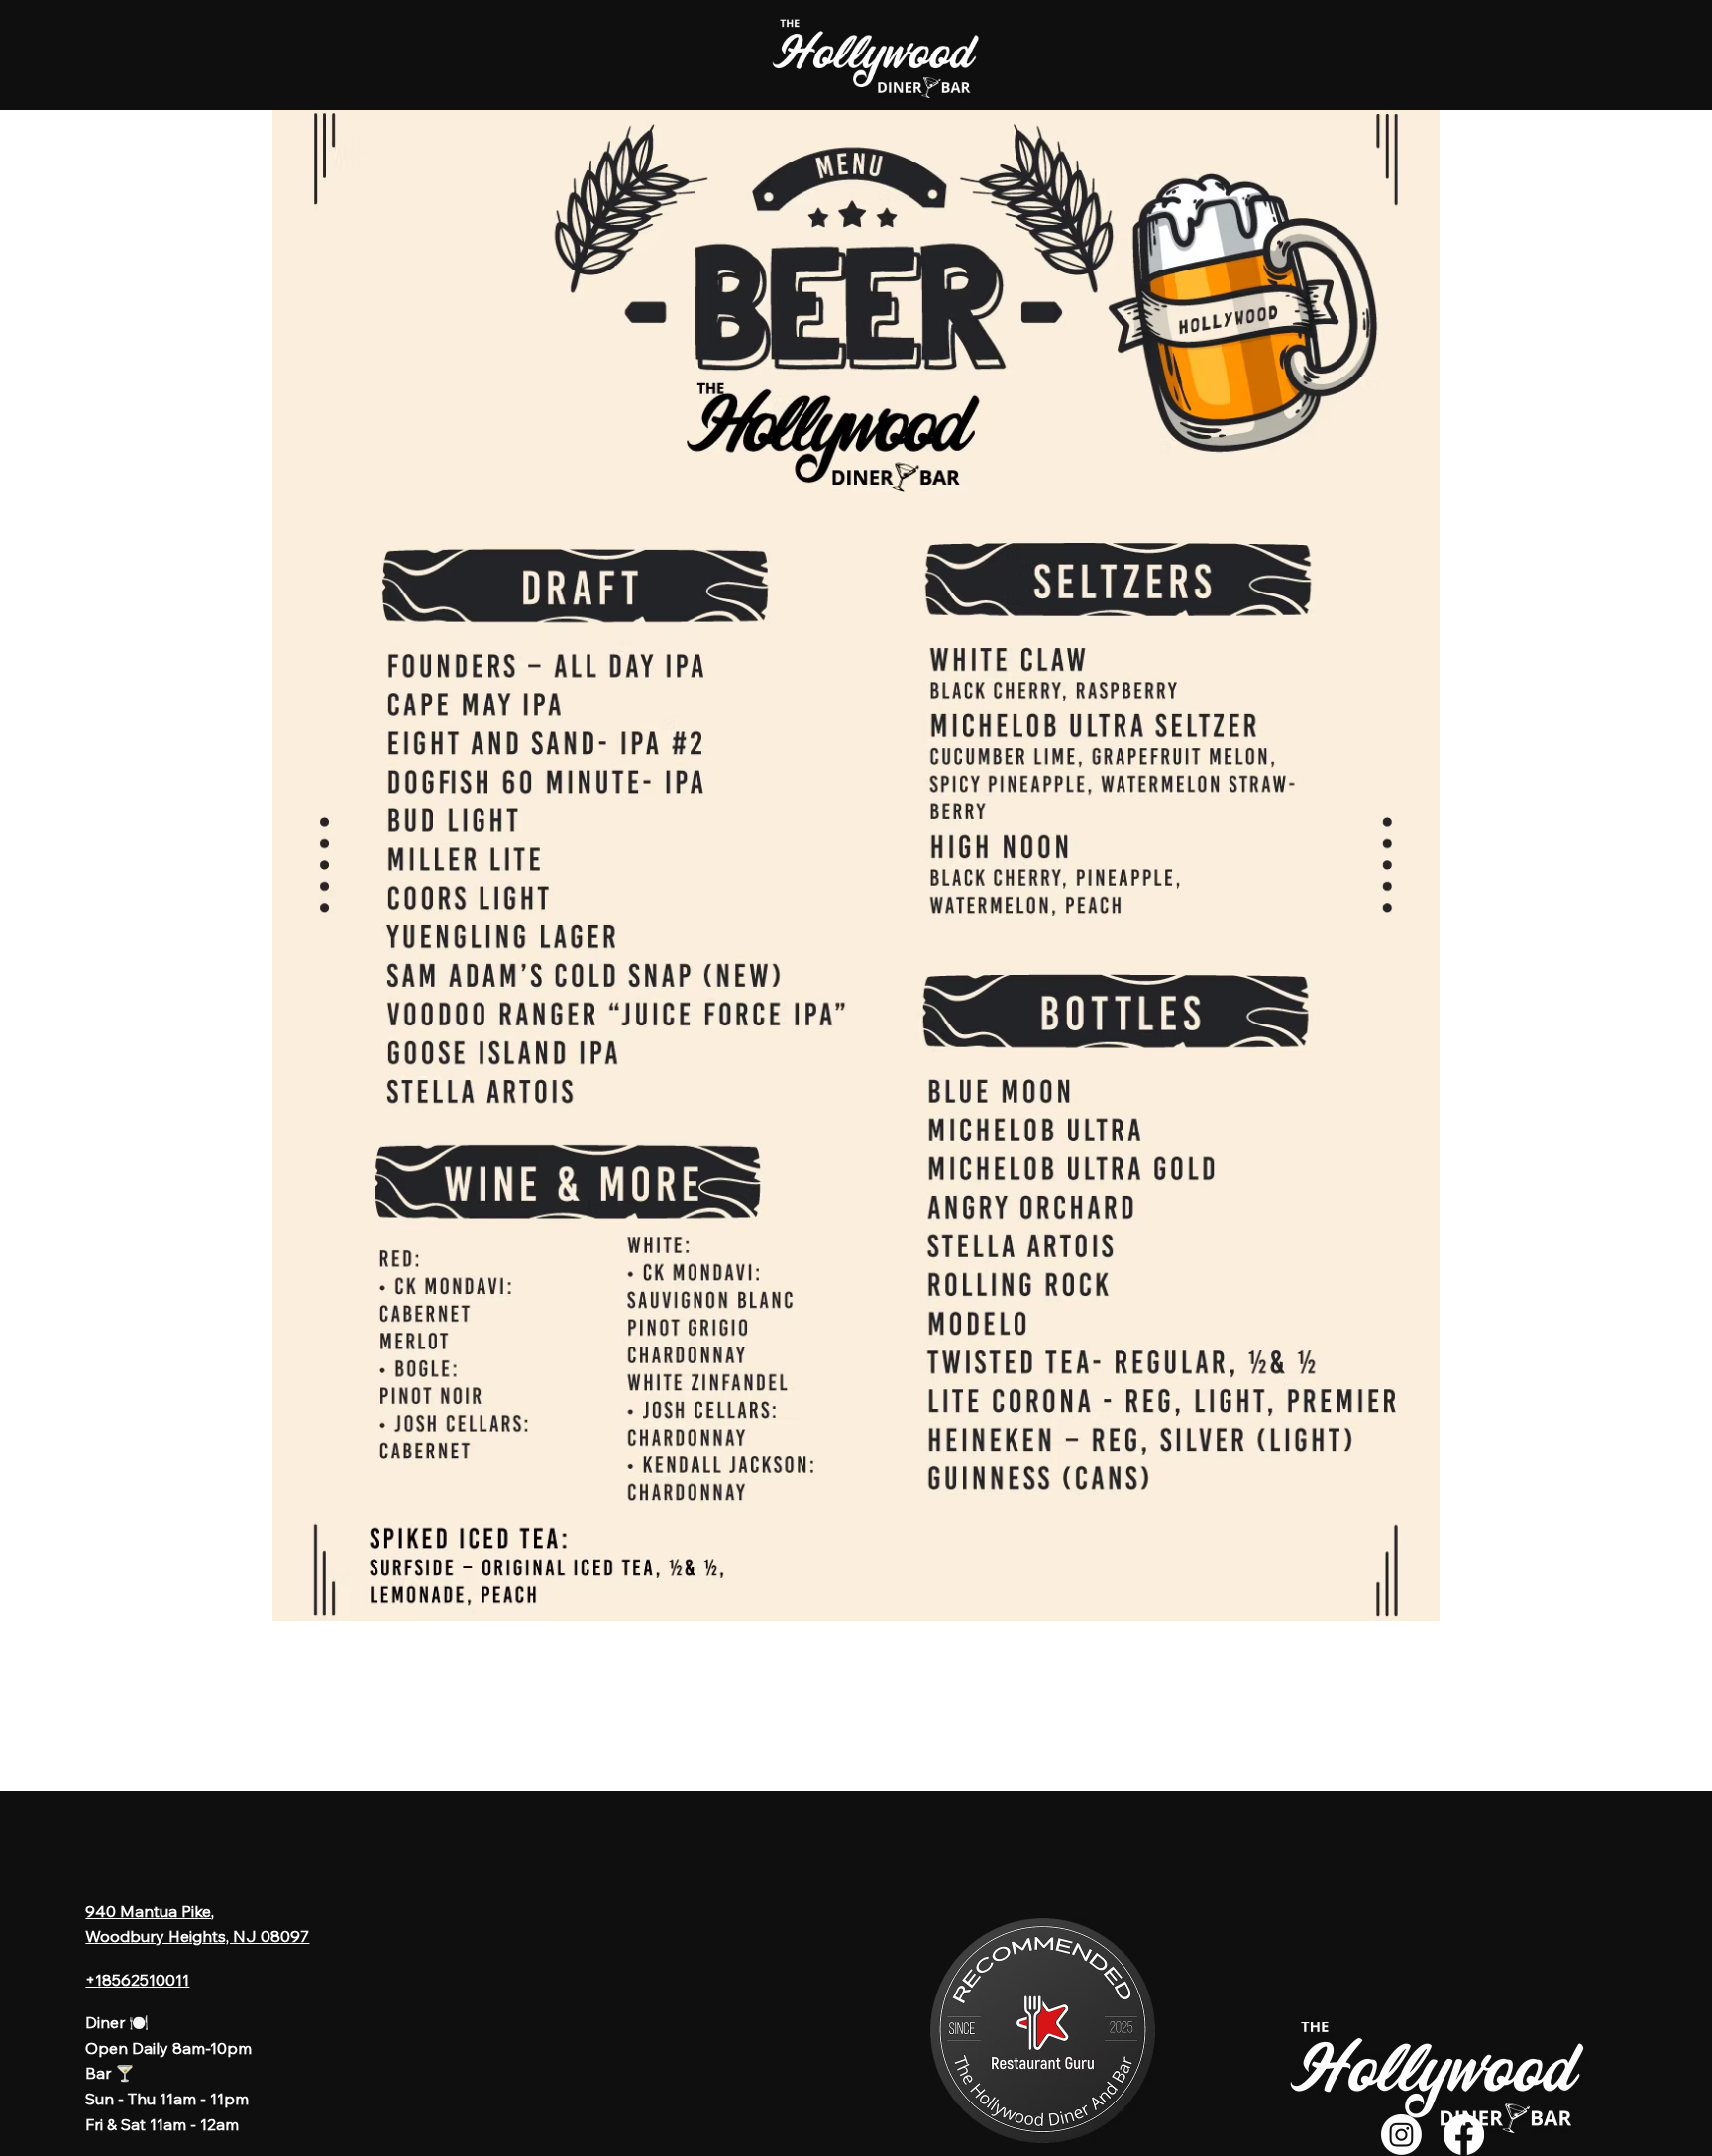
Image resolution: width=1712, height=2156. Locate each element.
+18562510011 (137, 1980)
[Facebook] (1464, 2135)
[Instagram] (1401, 2135)
